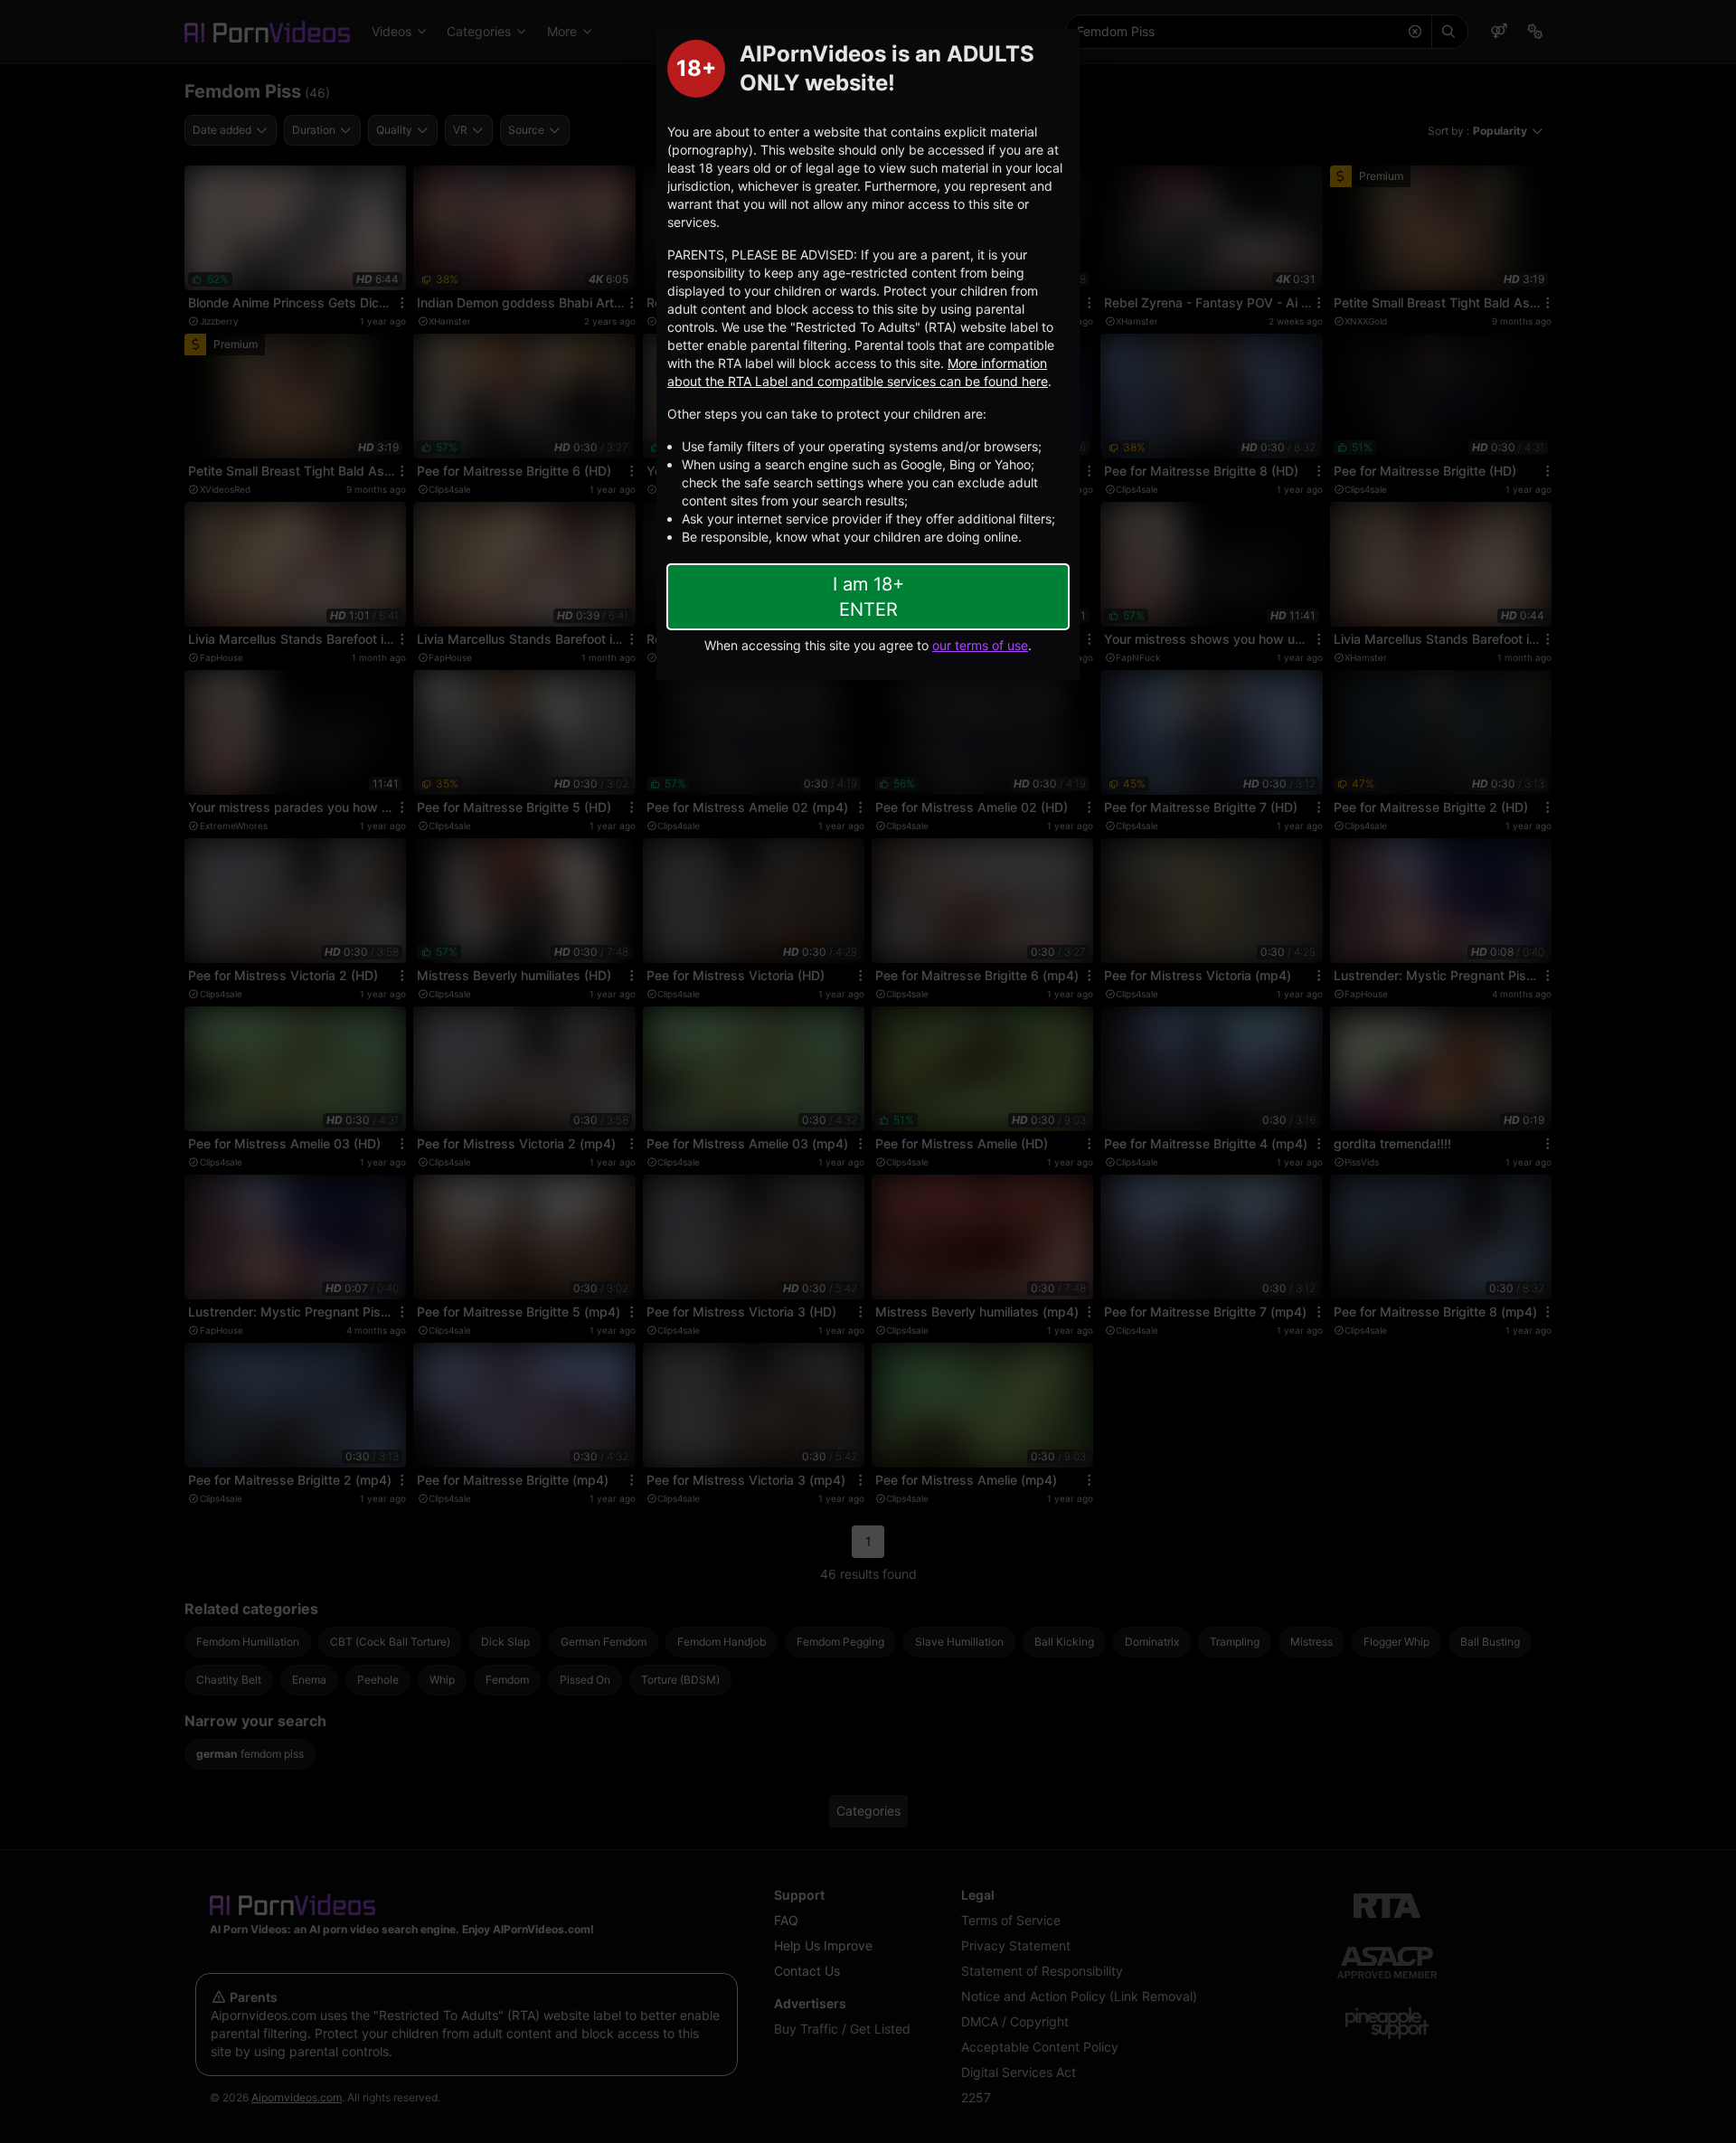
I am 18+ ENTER (868, 597)
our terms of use (980, 645)
